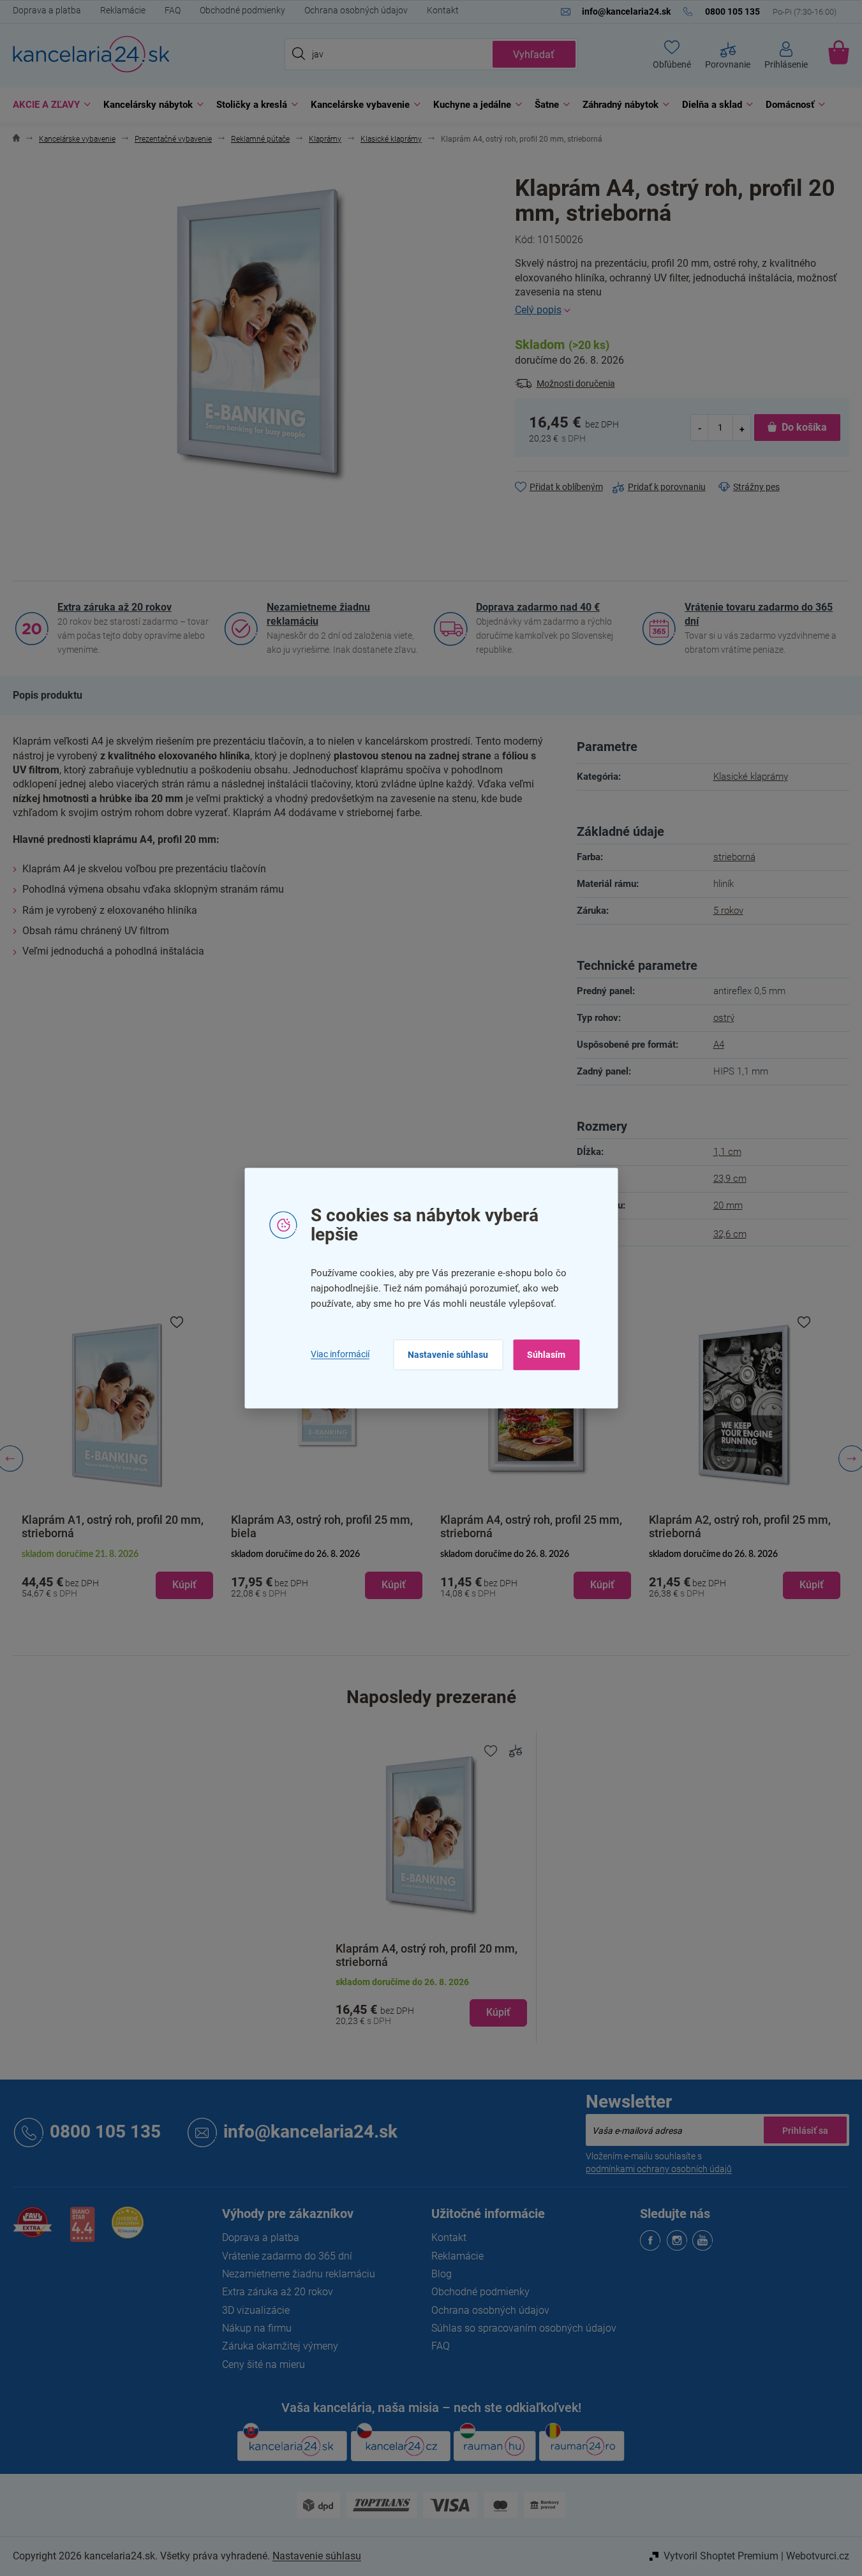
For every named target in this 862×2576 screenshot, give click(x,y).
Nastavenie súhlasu (448, 1355)
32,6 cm (730, 1234)
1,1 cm (727, 1152)
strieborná (734, 857)
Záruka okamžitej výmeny (280, 2346)
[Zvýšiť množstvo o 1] (741, 428)
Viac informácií (340, 1355)
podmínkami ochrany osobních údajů (659, 2169)
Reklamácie (123, 10)
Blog (442, 2274)
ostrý (724, 1018)
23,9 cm (730, 1179)
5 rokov (728, 911)
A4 (719, 1045)
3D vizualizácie (256, 2310)
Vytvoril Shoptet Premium (721, 2556)
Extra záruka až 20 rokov (115, 607)
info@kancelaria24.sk (310, 2132)
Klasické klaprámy (751, 777)
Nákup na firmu (257, 2328)
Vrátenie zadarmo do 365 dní (287, 2256)
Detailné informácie (682, 310)
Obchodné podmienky (242, 10)
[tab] (48, 696)
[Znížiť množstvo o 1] (700, 428)
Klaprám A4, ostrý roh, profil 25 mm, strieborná (498, 1526)
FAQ (173, 10)
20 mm (728, 1205)
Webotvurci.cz (818, 2556)
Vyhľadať (534, 55)
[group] (294, 1459)
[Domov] (16, 139)
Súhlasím (546, 1355)
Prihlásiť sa (805, 2130)
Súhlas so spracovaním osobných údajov (524, 2328)
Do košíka (804, 427)
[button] (151, 1585)
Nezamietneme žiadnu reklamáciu (318, 614)
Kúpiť (498, 2012)
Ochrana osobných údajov (356, 10)
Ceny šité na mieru (264, 2364)
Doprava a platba (47, 10)
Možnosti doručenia (576, 383)
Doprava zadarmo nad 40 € (538, 607)
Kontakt (443, 10)
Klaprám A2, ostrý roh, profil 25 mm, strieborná (707, 1526)
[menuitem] (48, 105)
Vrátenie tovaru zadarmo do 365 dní (759, 614)
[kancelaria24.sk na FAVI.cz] (33, 2229)
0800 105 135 (105, 2132)
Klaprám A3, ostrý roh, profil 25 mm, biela (289, 1526)
